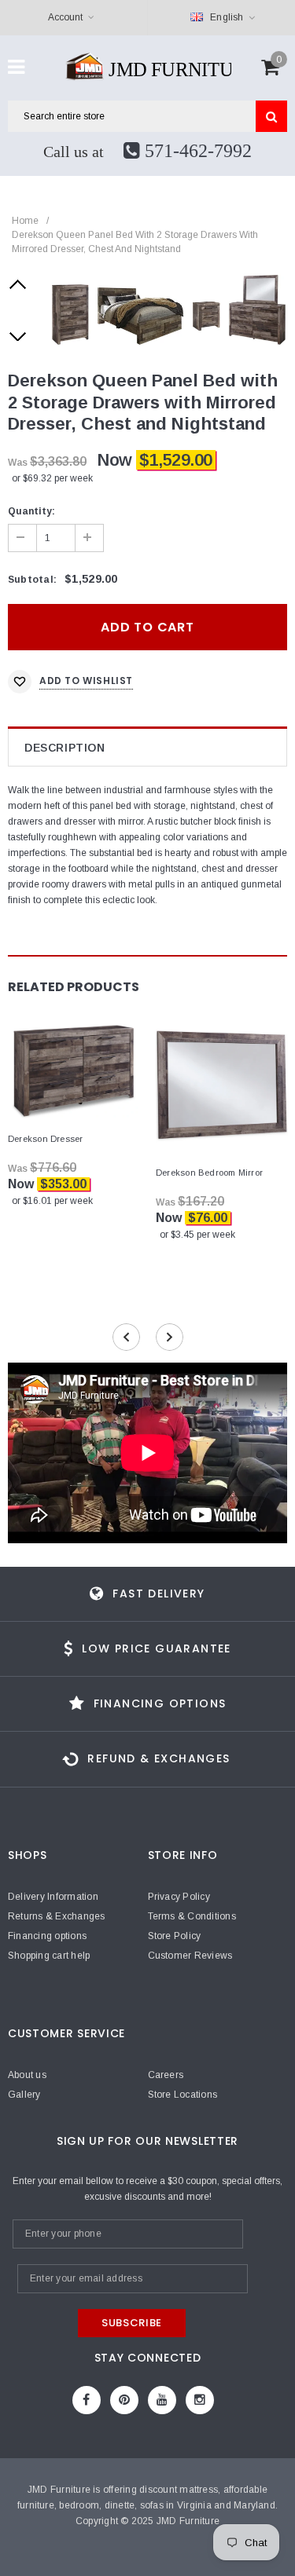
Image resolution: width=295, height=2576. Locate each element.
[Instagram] (200, 2400)
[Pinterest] (124, 2400)
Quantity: (31, 511)
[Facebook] (87, 2400)
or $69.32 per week (52, 478)
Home (25, 221)
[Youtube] (162, 2400)
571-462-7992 (196, 151)
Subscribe (132, 2323)
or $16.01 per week (52, 1201)
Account (65, 17)
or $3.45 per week (197, 1235)
